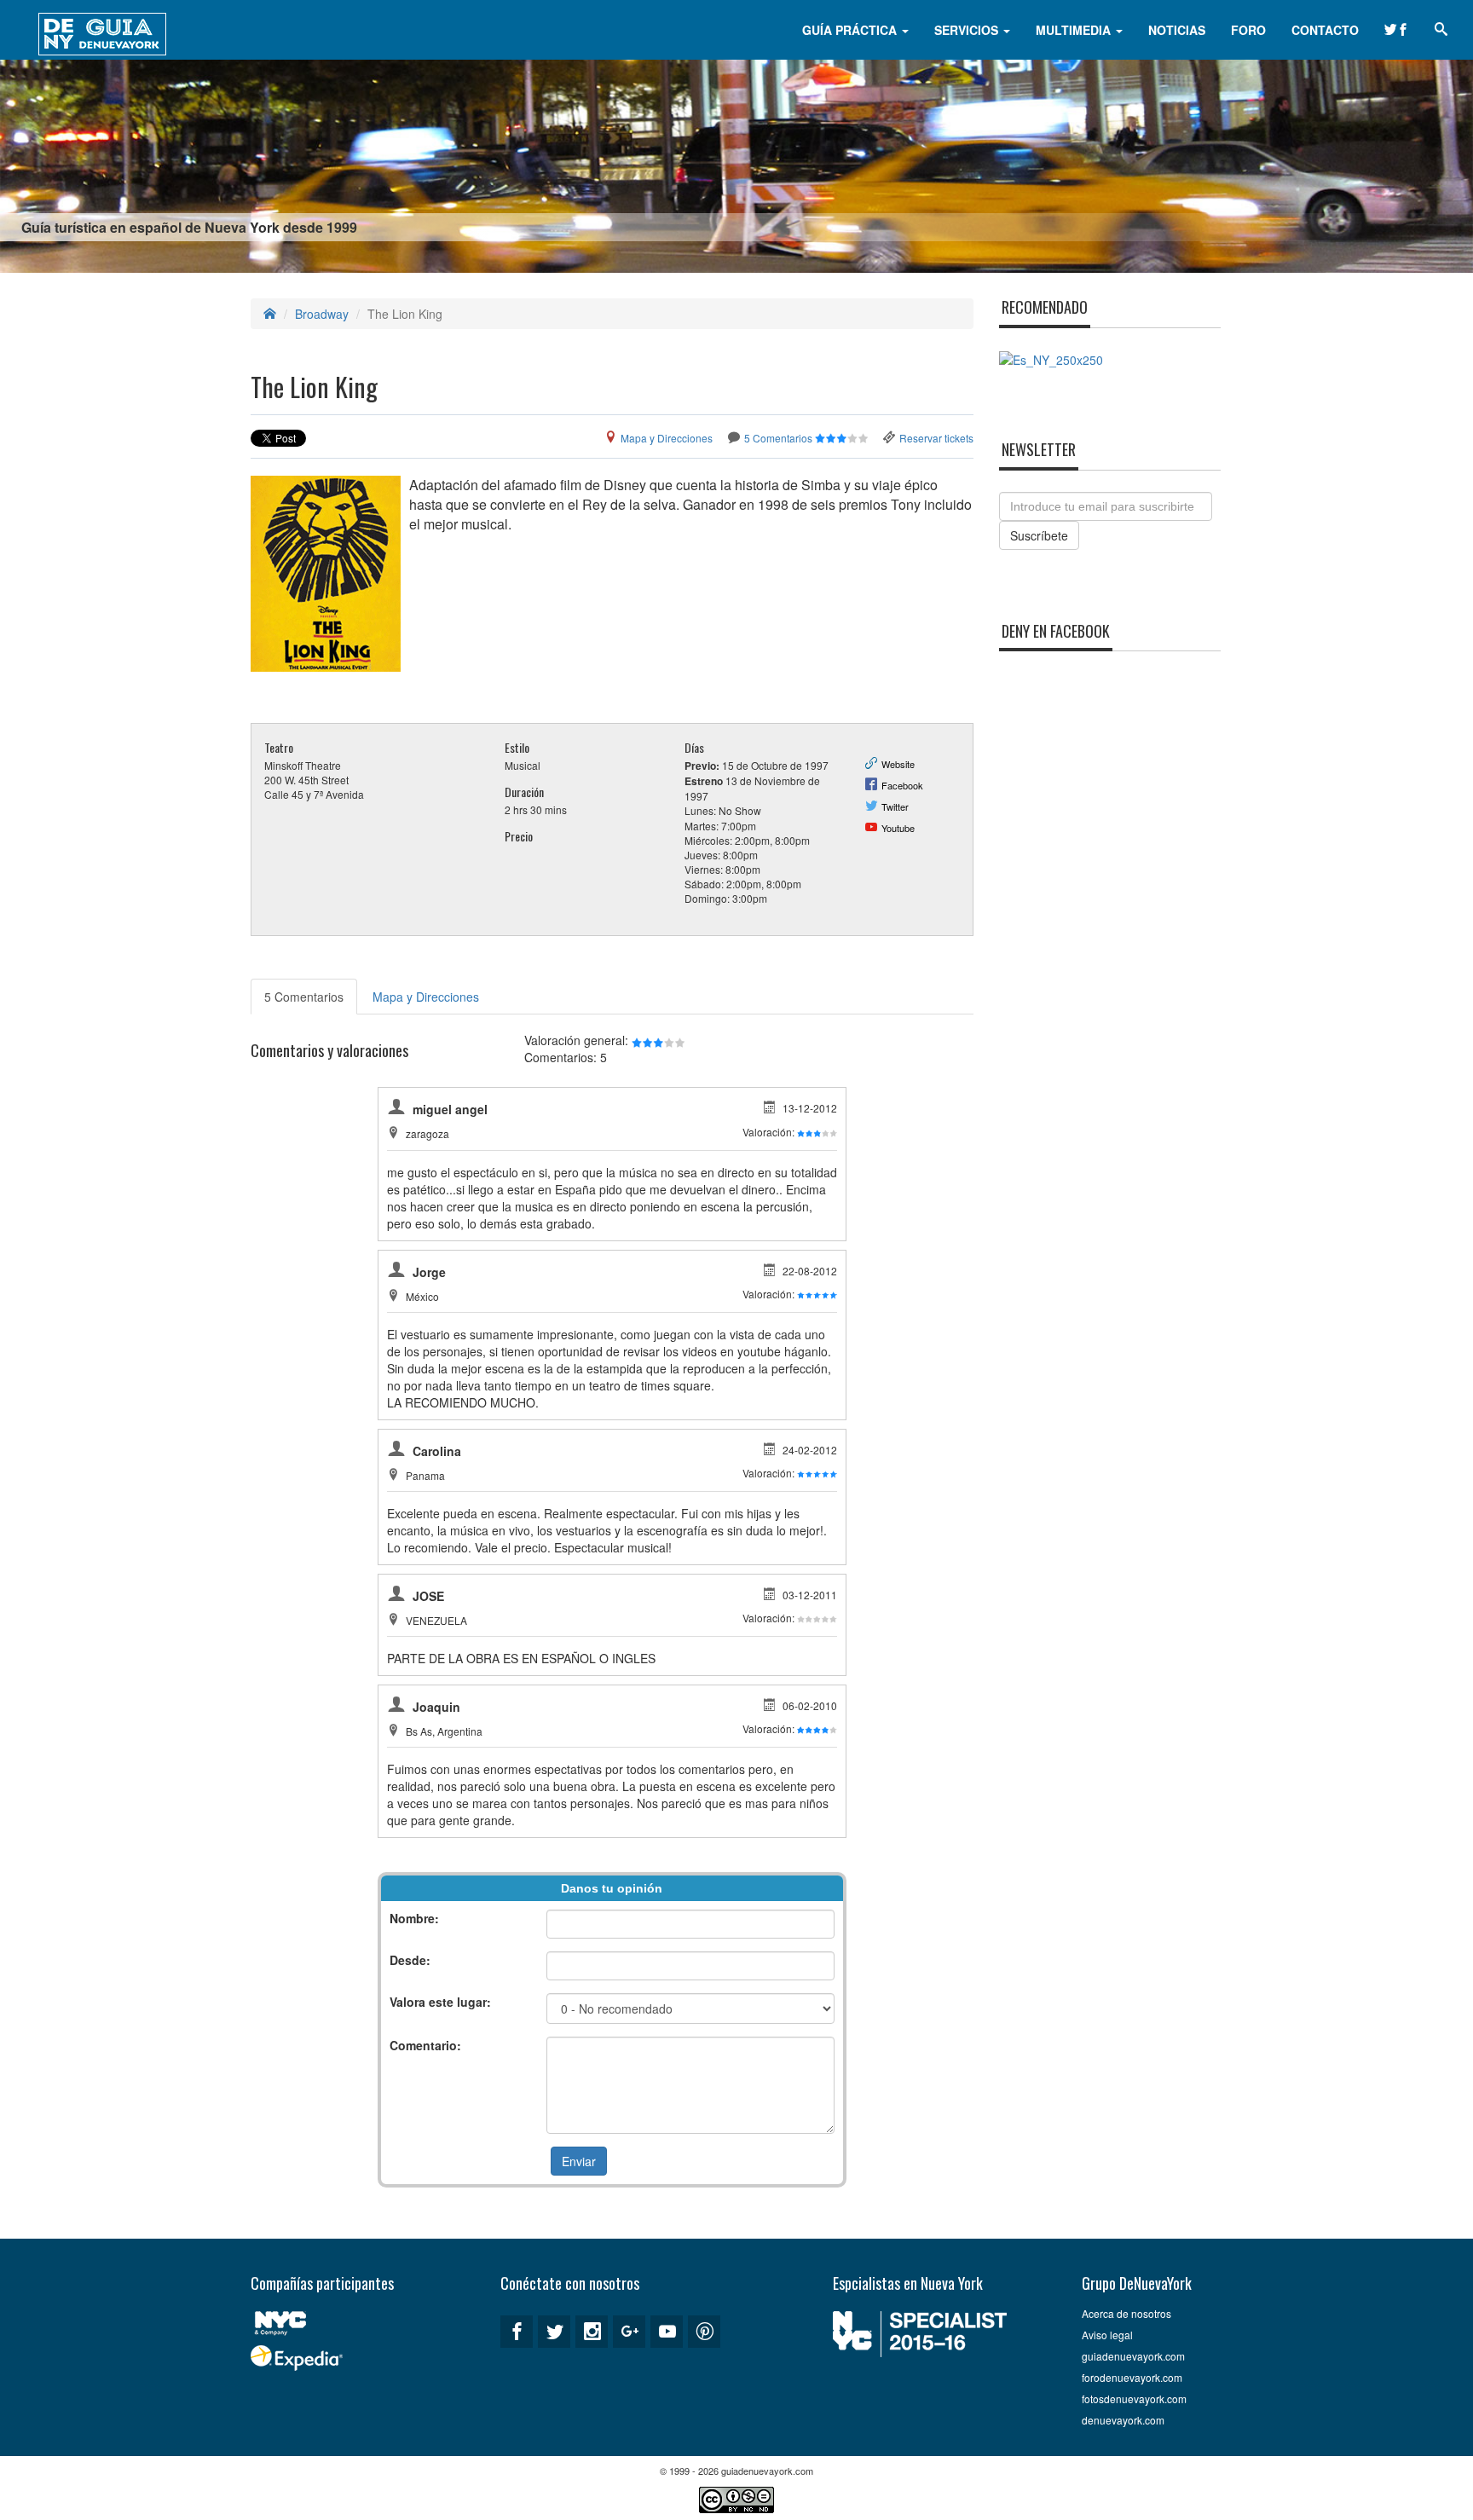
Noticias (1177, 30)
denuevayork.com (1123, 2420)
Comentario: (425, 2045)
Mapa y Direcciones (667, 438)
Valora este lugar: (440, 2002)
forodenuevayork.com (1132, 2377)
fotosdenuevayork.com (1134, 2399)
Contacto (1325, 30)
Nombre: (414, 1918)
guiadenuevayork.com (1133, 2356)
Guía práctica (851, 30)
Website (898, 764)
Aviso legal (1107, 2335)
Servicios (968, 30)
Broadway (322, 314)
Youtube (898, 828)
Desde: (410, 1960)
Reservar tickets (936, 438)
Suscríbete (1039, 535)
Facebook (902, 785)
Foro (1248, 30)
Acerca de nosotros (1126, 2313)
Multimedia (1075, 30)
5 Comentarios (778, 438)
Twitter (895, 806)
